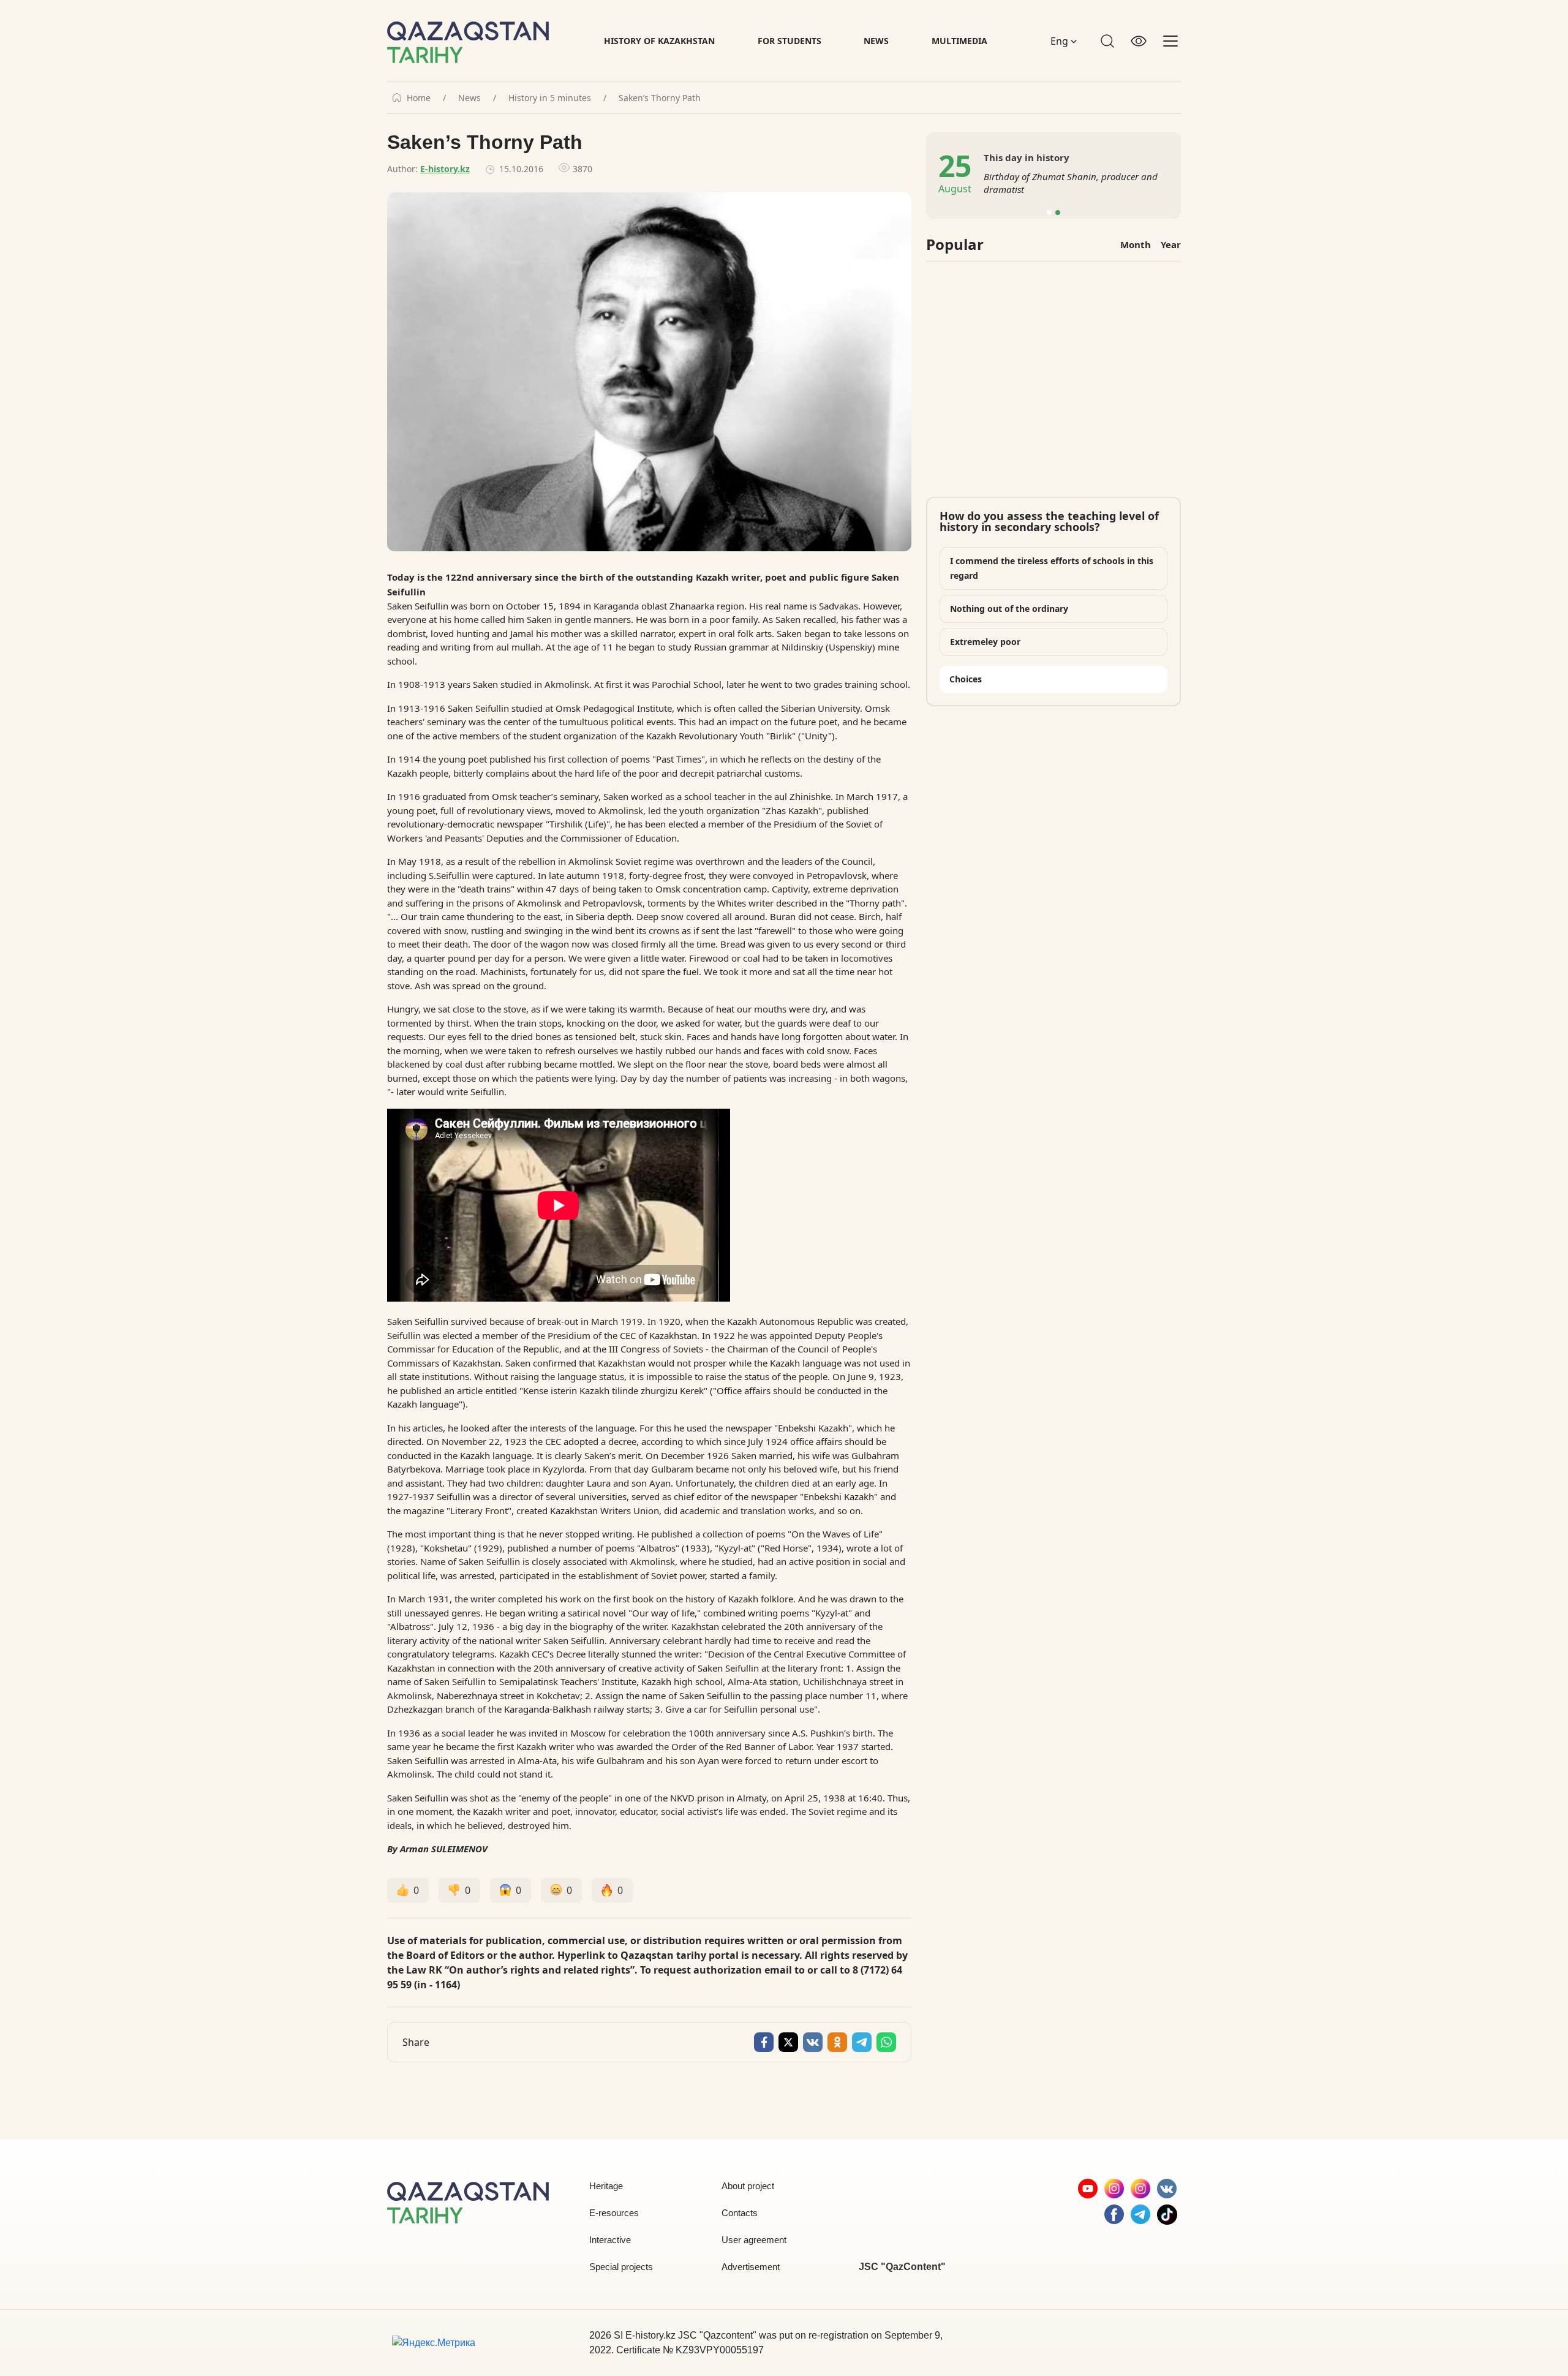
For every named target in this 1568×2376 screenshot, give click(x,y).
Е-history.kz (445, 169)
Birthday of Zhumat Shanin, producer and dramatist (1071, 183)
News (876, 41)
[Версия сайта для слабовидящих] (1139, 41)
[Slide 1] (1049, 213)
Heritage (606, 2186)
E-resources (614, 2213)
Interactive (610, 2240)
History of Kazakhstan (659, 41)
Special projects (621, 2267)
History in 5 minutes (550, 98)
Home (419, 98)
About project (748, 2186)
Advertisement (751, 2267)
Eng (1061, 41)
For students (790, 41)
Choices (966, 679)
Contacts (740, 2213)
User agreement (754, 2240)
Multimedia (959, 41)
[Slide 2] (1058, 213)
